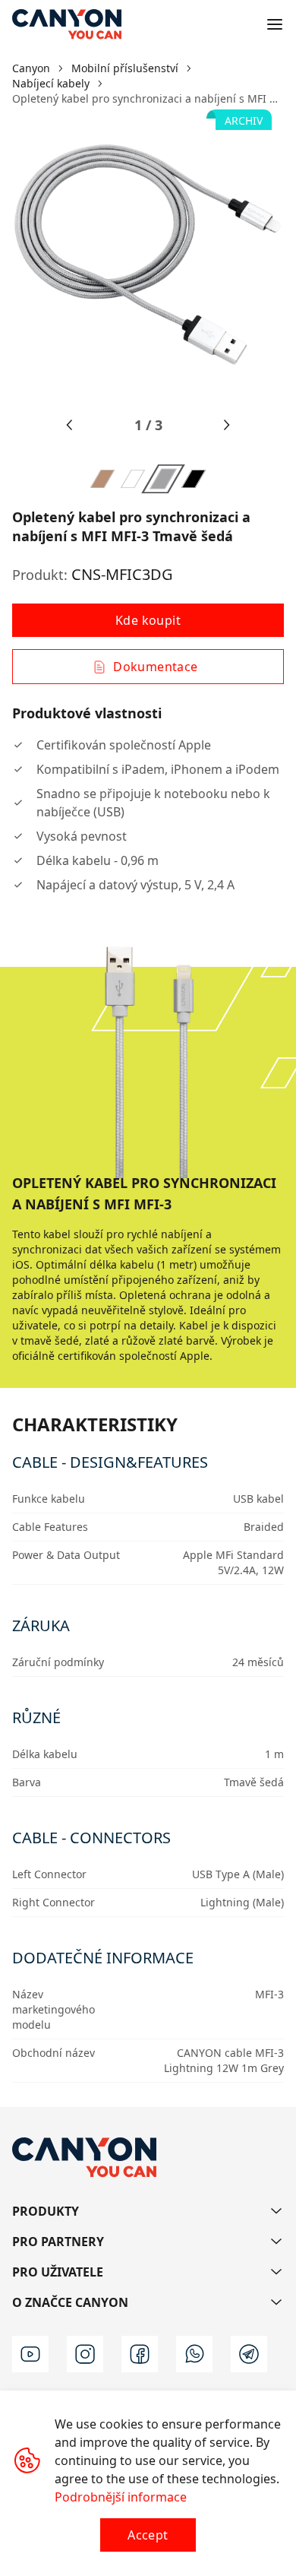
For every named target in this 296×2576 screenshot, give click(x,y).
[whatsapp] (194, 2354)
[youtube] (30, 2354)
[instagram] (85, 2354)
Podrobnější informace (121, 2497)
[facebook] (140, 2354)
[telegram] (249, 2354)
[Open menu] (275, 24)
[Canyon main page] (67, 24)
